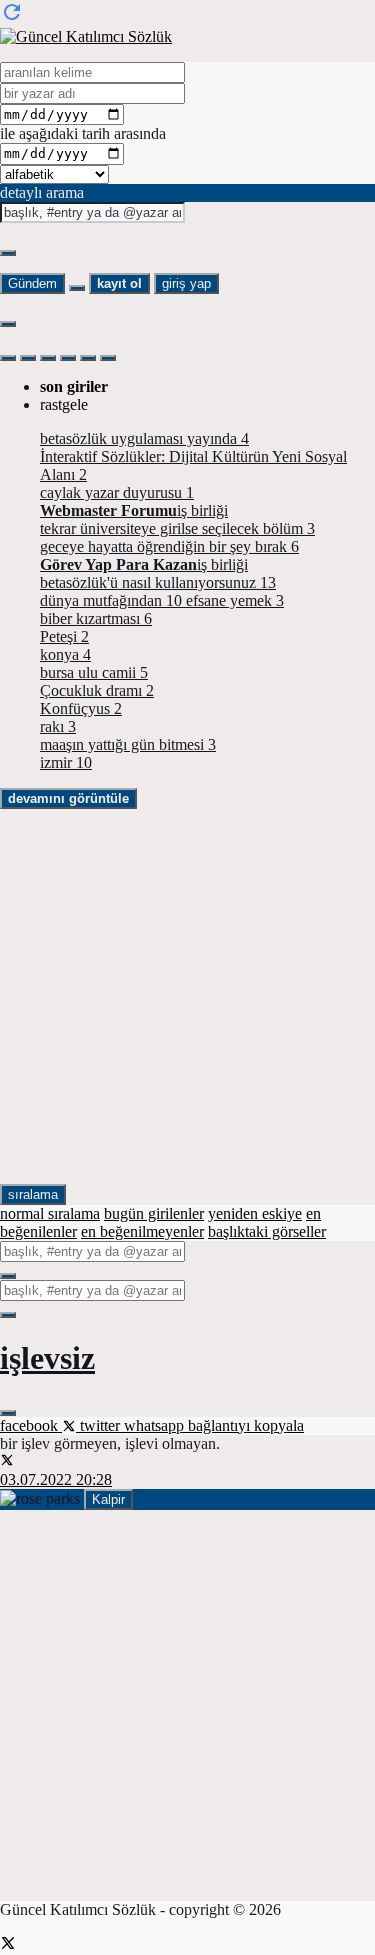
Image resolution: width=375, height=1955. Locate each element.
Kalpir (108, 1499)
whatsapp (156, 1425)
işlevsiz (47, 1358)
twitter (100, 1425)
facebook (31, 1425)
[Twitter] (8, 1945)
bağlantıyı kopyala (246, 1425)
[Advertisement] (187, 996)
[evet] (8, 1276)
